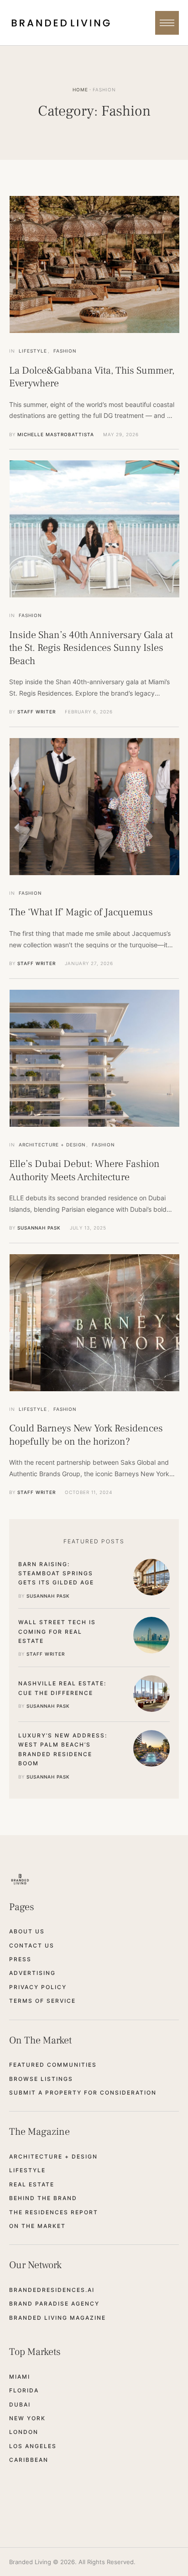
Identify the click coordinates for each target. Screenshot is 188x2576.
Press (20, 1959)
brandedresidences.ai (52, 2290)
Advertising (32, 1973)
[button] (167, 23)
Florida (24, 2390)
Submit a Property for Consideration (83, 2093)
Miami (20, 2377)
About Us (27, 1931)
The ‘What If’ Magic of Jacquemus (81, 912)
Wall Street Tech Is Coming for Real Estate (57, 1631)
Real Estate (32, 2184)
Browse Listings (41, 2079)
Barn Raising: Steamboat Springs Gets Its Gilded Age (56, 1573)
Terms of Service (42, 2001)
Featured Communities (53, 2065)
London (24, 2432)
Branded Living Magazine (57, 2318)
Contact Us (32, 1945)
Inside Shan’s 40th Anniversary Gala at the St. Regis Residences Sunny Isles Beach (91, 648)
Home (80, 90)
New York (27, 2418)
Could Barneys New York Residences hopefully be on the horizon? (86, 1435)
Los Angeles (33, 2446)
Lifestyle (27, 2170)
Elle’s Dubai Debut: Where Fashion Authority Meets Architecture (84, 1170)
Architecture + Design (53, 2156)
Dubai (20, 2404)
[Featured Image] (94, 264)
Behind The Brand (43, 2198)
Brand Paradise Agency (54, 2304)
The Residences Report (54, 2212)
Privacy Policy (38, 1987)
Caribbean (29, 2460)
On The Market (37, 2226)
